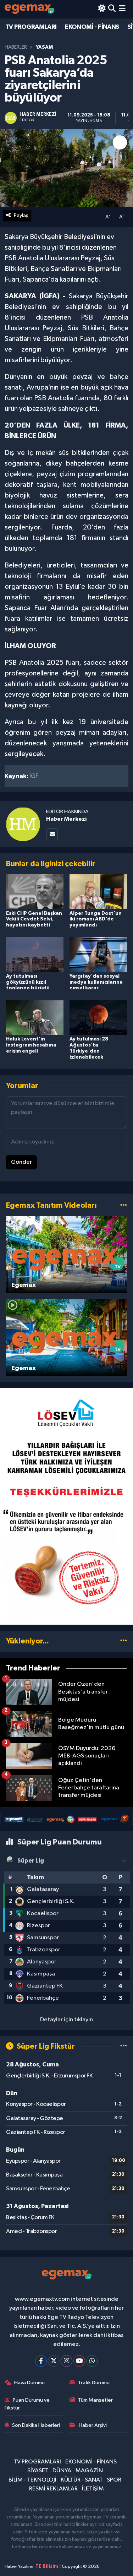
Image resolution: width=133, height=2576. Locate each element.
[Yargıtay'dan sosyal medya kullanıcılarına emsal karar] (98, 954)
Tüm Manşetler (95, 2400)
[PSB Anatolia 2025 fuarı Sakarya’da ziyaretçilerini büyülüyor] (66, 168)
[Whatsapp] (92, 2361)
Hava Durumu (29, 2383)
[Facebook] (41, 2361)
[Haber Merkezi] (23, 824)
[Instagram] (66, 2361)
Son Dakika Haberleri (36, 2425)
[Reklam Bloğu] (66, 1506)
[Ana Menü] (122, 9)
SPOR (114, 2480)
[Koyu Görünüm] (102, 9)
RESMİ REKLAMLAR (53, 2489)
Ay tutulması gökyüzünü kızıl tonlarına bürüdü (28, 982)
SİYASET (38, 2471)
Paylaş (21, 215)
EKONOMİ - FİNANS (92, 27)
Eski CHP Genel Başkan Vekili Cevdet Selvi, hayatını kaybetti (34, 919)
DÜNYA (62, 2471)
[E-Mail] (52, 834)
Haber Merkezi (66, 819)
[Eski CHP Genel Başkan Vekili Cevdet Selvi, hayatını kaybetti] (35, 892)
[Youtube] (79, 2361)
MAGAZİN (89, 2471)
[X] (54, 2361)
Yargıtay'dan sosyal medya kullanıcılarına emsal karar (96, 982)
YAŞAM (44, 47)
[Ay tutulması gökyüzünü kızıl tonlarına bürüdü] (35, 954)
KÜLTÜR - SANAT (82, 2480)
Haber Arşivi (93, 2425)
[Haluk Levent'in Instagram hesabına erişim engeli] (35, 1017)
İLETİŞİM (93, 2489)
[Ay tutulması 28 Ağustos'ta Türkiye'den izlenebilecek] (98, 1017)
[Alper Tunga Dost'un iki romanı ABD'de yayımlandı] (98, 892)
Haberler (16, 47)
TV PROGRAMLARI (31, 27)
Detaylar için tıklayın (66, 2020)
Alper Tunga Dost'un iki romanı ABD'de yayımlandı (96, 919)
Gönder (21, 1162)
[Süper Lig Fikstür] (124, 2046)
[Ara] (112, 9)
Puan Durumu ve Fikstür (27, 2404)
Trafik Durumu (94, 2383)
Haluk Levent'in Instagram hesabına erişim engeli (31, 1045)
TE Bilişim (47, 2567)
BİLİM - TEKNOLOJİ (32, 2480)
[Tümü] (124, 1641)
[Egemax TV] (29, 9)
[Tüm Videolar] (124, 1205)
